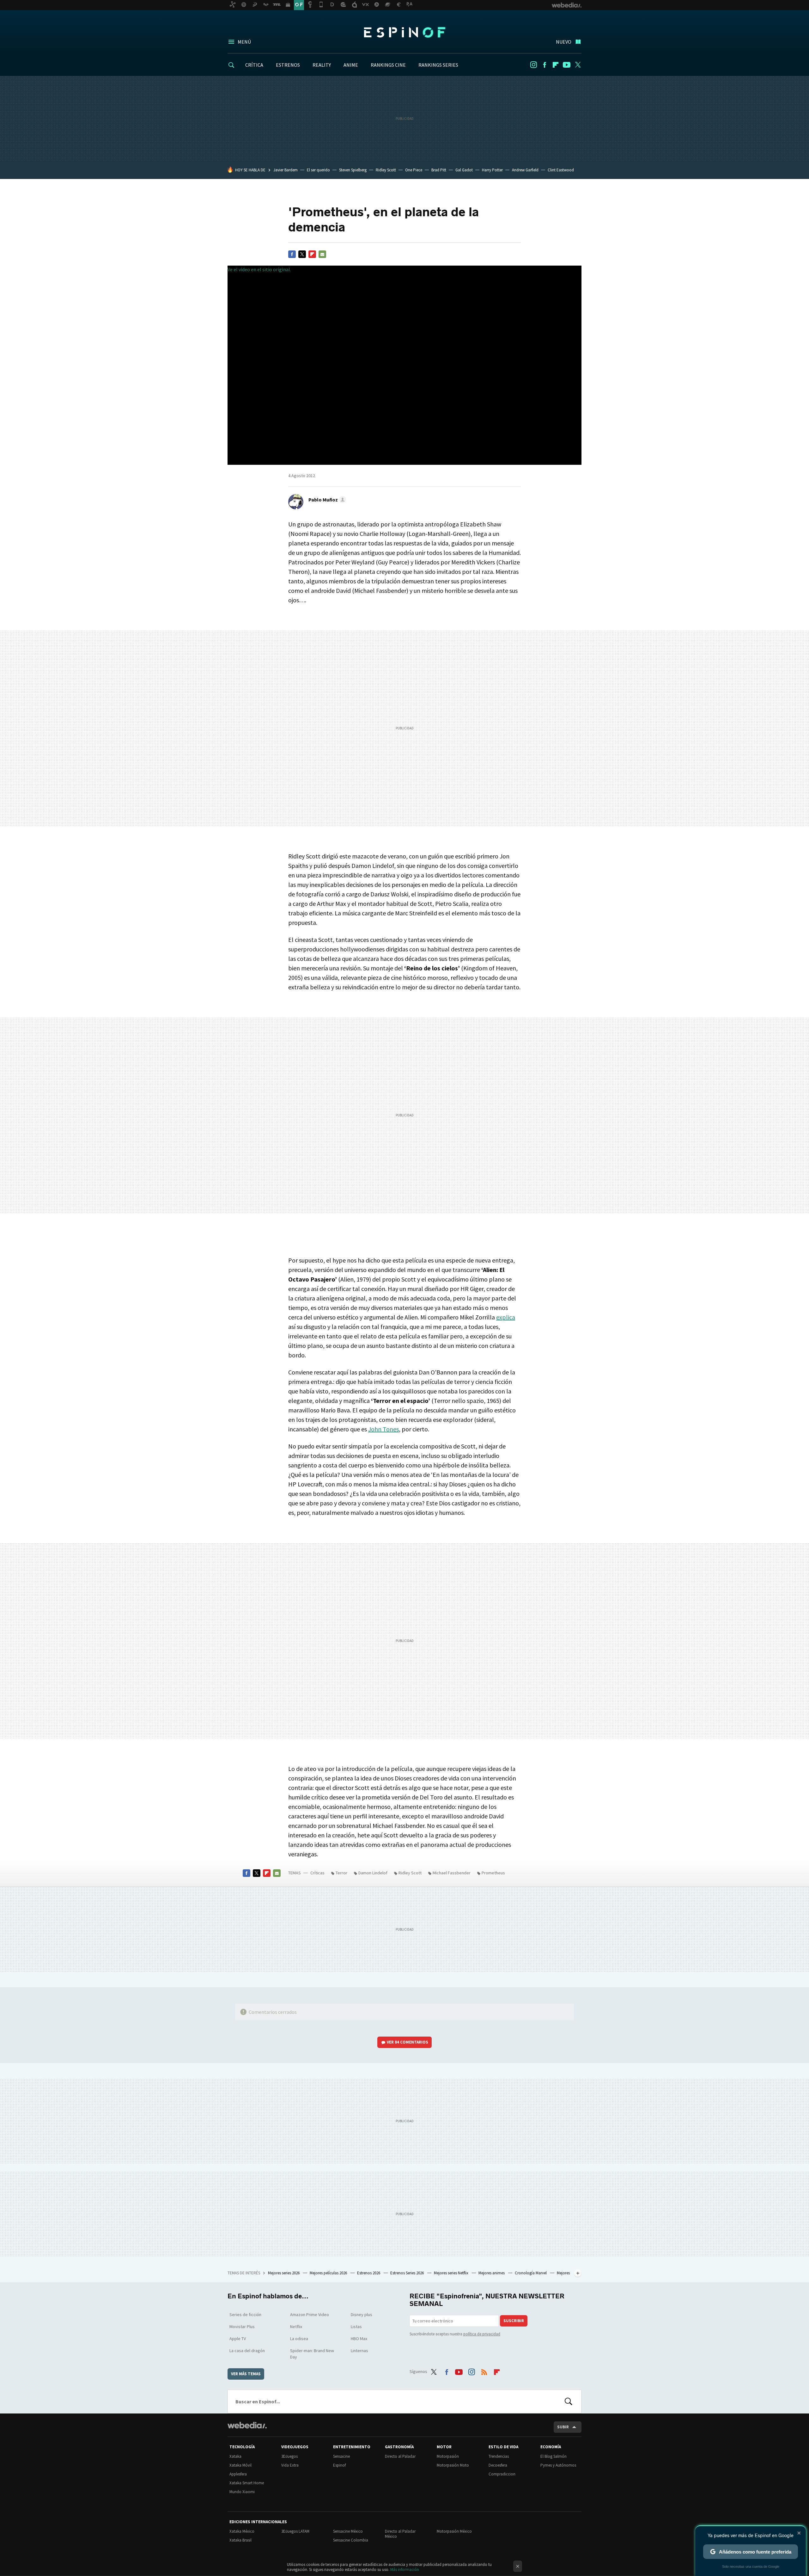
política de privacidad (482, 2334)
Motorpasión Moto (453, 2465)
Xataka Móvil (240, 2465)
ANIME (351, 65)
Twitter (578, 65)
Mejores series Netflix (452, 2273)
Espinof (404, 32)
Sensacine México (348, 2531)
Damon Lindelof (373, 1873)
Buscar (569, 2401)
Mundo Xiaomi (242, 2492)
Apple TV (238, 2339)
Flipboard (556, 65)
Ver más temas (246, 2374)
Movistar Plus (242, 2327)
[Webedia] (247, 2425)
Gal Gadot (464, 170)
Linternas (359, 2351)
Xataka (235, 2456)
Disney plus (362, 2315)
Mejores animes (492, 2273)
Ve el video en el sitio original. (259, 269)
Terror (341, 1873)
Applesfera (238, 2474)
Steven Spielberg (353, 170)
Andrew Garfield (525, 170)
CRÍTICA (254, 65)
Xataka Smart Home (247, 2483)
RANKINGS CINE (388, 65)
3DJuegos (289, 2456)
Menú (244, 42)
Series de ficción (245, 2315)
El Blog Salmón (554, 2456)
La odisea (299, 2339)
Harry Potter (492, 170)
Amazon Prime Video (310, 2315)
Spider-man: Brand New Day (312, 2354)
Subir (563, 2427)
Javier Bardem (286, 170)
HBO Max (359, 2339)
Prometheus (493, 1873)
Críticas (317, 1873)
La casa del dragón (247, 2351)
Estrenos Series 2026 (408, 2273)
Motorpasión (448, 2456)
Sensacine (341, 2456)
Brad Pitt (439, 170)
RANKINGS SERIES (438, 65)
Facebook (544, 65)
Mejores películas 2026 (329, 2273)
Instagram (533, 65)
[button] (326, 500)
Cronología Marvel (531, 2273)
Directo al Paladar (400, 2456)
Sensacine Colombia (351, 2540)
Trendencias (499, 2456)
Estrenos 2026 (369, 2273)
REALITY (322, 65)
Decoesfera (498, 2465)
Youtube (567, 65)
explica (506, 1317)
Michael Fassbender (452, 1873)
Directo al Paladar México (400, 2534)
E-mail (322, 254)
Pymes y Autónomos (558, 2465)
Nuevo (564, 42)
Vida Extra (290, 2465)
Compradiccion (502, 2474)
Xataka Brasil (240, 2540)
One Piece (414, 170)
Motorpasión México (454, 2531)
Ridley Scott (386, 170)
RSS (484, 2370)
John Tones (383, 1429)
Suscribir (514, 2321)
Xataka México (242, 2531)
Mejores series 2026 (284, 2273)
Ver (408, 2042)
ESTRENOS (288, 65)
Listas (356, 2327)
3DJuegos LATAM (295, 2531)
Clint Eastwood (561, 170)
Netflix (296, 2327)
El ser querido (318, 170)
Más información (405, 2570)
